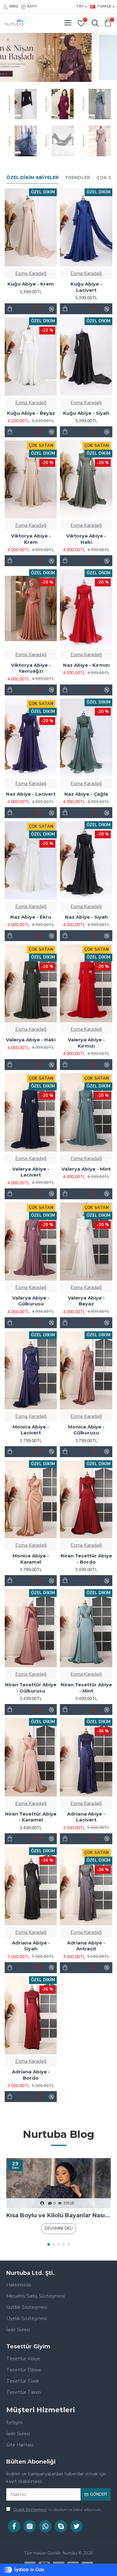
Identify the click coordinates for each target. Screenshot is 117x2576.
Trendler (78, 178)
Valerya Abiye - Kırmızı (86, 1043)
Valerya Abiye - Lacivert (31, 1172)
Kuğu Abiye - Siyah (86, 413)
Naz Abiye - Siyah (86, 917)
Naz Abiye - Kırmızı (86, 665)
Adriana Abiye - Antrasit (86, 1946)
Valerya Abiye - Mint (86, 1169)
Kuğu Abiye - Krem (31, 284)
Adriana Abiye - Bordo (31, 2075)
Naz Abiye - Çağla (86, 794)
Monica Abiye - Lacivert (31, 1430)
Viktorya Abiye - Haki (86, 539)
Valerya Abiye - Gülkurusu (31, 1301)
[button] (49, 2244)
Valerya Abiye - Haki (31, 1040)
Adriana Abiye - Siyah (31, 1946)
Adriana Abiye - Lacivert (86, 1817)
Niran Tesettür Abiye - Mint (86, 1688)
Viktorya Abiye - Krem (31, 539)
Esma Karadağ (31, 273)
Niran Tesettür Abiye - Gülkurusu (31, 1688)
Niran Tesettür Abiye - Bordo (86, 1559)
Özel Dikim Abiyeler (32, 178)
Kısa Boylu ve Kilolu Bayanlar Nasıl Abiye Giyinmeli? (58, 2215)
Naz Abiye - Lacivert (31, 794)
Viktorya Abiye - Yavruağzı (31, 668)
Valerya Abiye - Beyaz (86, 1301)
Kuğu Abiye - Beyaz (31, 413)
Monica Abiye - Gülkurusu (86, 1430)
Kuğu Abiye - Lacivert (86, 287)
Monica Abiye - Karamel (31, 1559)
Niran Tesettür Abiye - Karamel (31, 1817)
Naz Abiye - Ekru (31, 917)
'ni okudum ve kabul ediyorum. (57, 2510)
